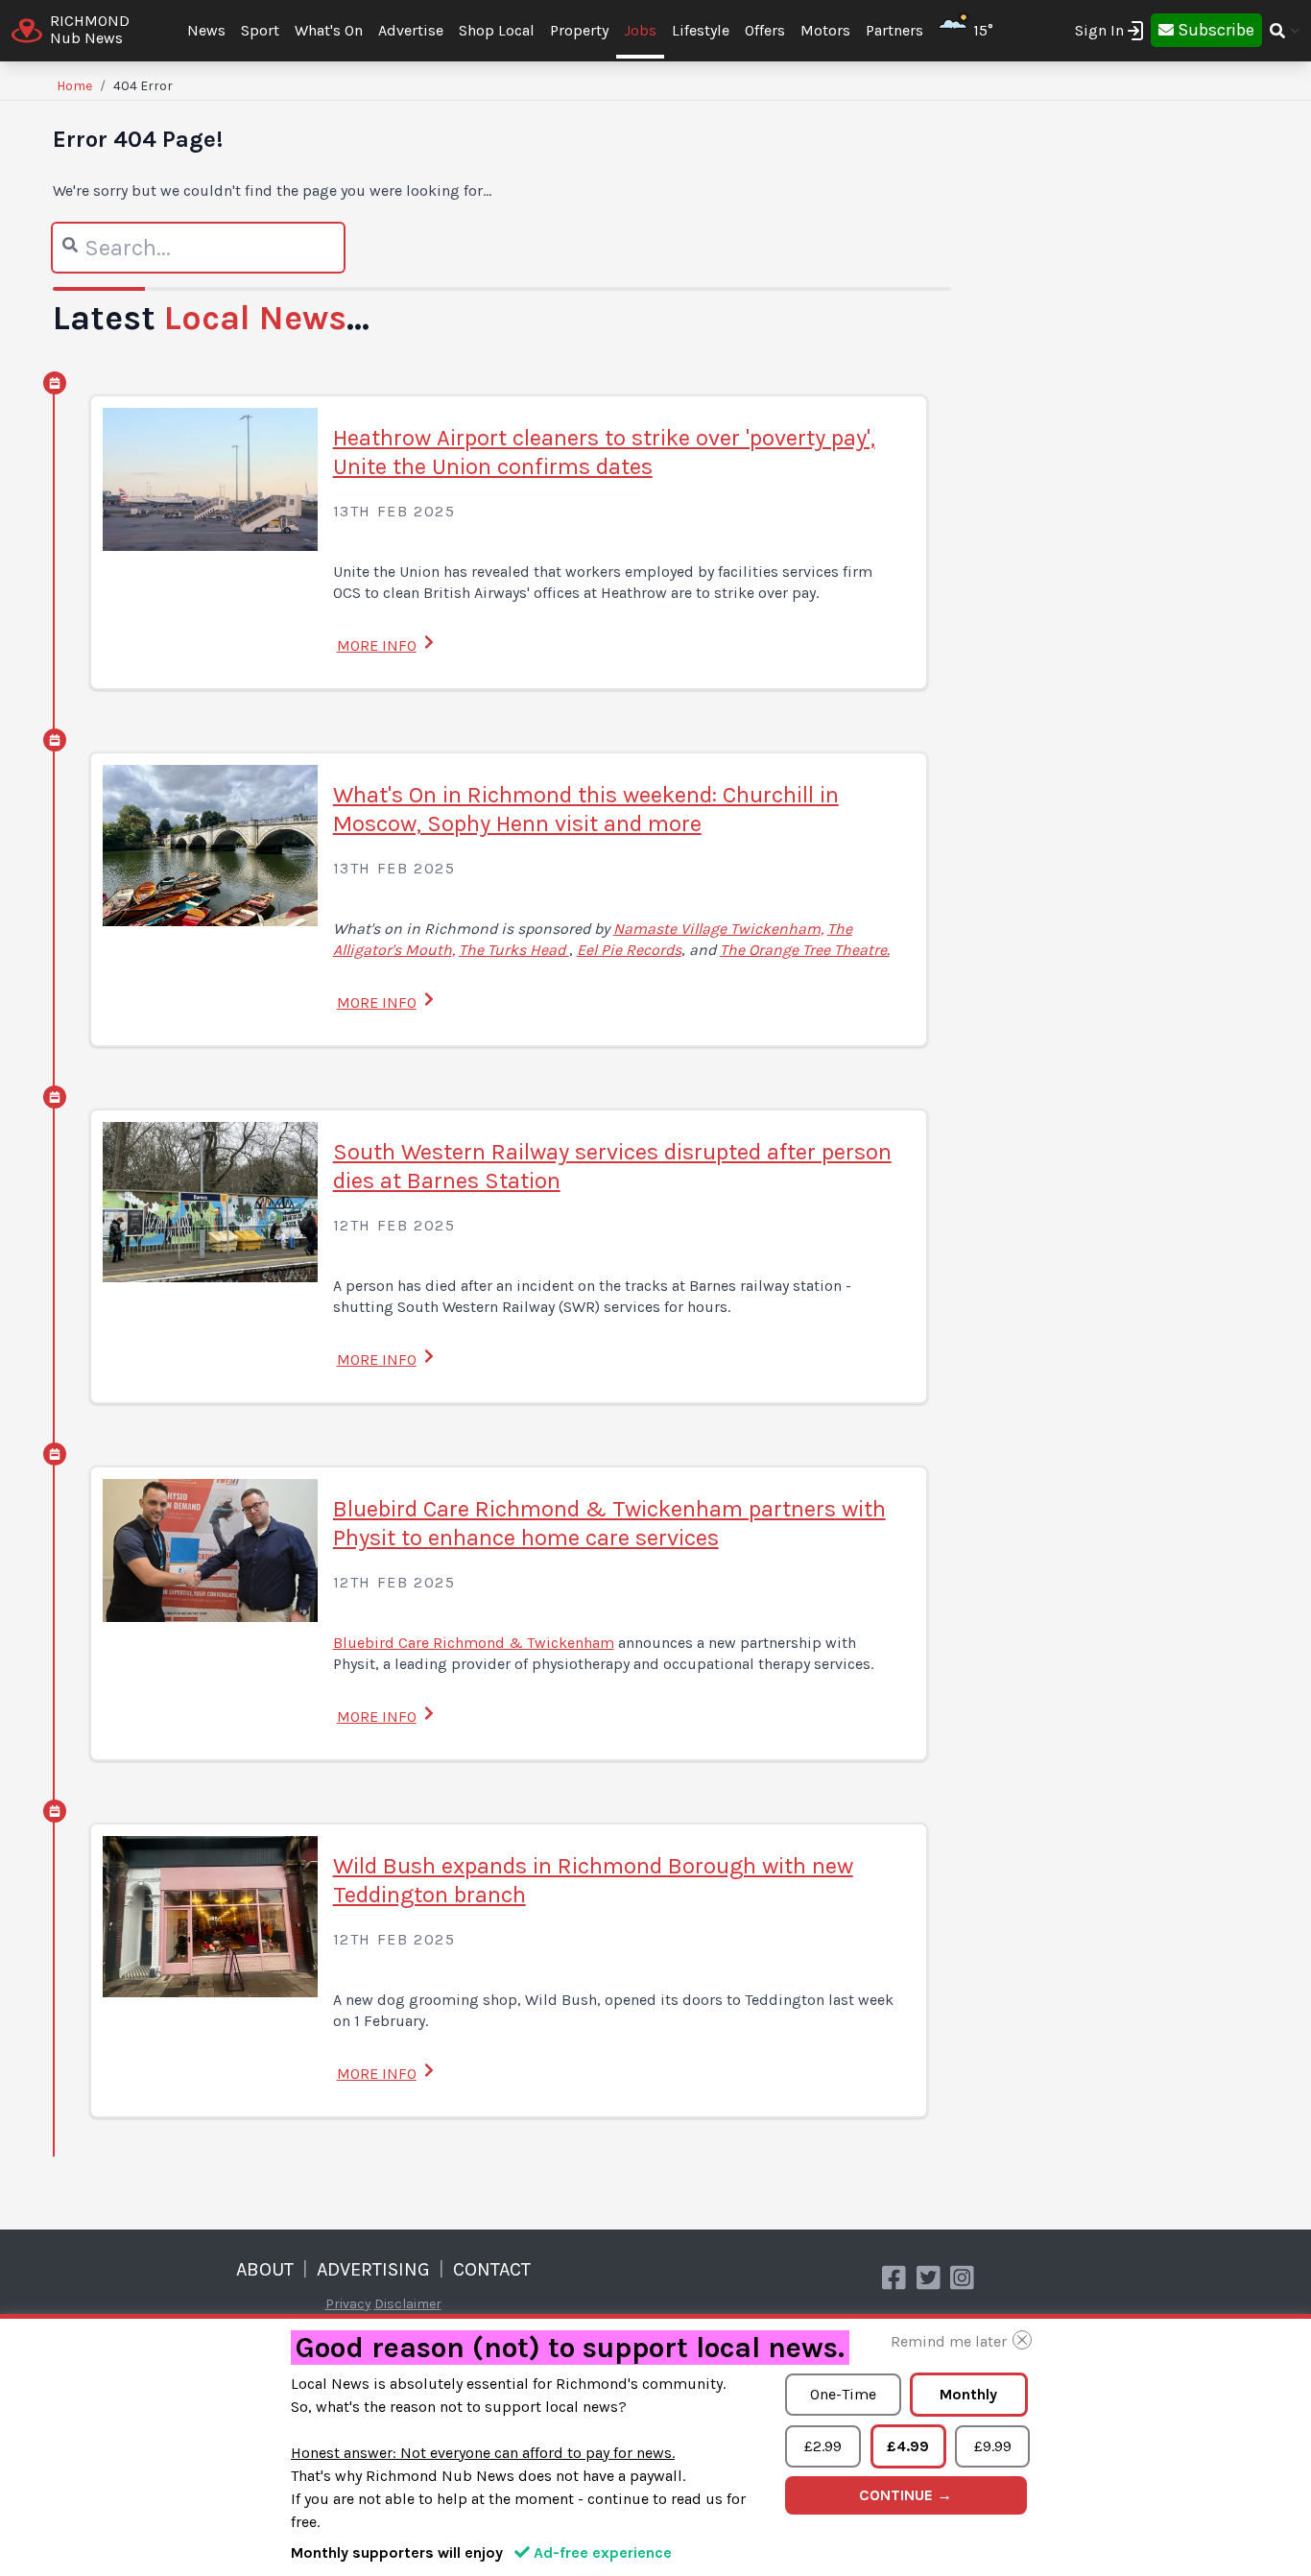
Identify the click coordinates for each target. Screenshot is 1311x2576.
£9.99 (993, 2446)
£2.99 (823, 2446)
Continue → (906, 2495)
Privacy (348, 2304)
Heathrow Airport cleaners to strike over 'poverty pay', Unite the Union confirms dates (604, 452)
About (265, 2269)
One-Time (843, 2394)
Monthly (968, 2394)
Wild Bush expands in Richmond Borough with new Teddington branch (593, 1880)
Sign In (1099, 30)
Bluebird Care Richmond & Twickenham (474, 1643)
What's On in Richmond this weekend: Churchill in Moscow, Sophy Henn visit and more (586, 809)
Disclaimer (408, 2304)
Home (74, 86)
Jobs (640, 30)
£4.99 (908, 2446)
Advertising (373, 2269)
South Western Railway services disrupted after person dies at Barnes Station (612, 1166)
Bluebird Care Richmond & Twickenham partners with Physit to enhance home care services (609, 1523)
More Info (377, 645)
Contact (492, 2269)
